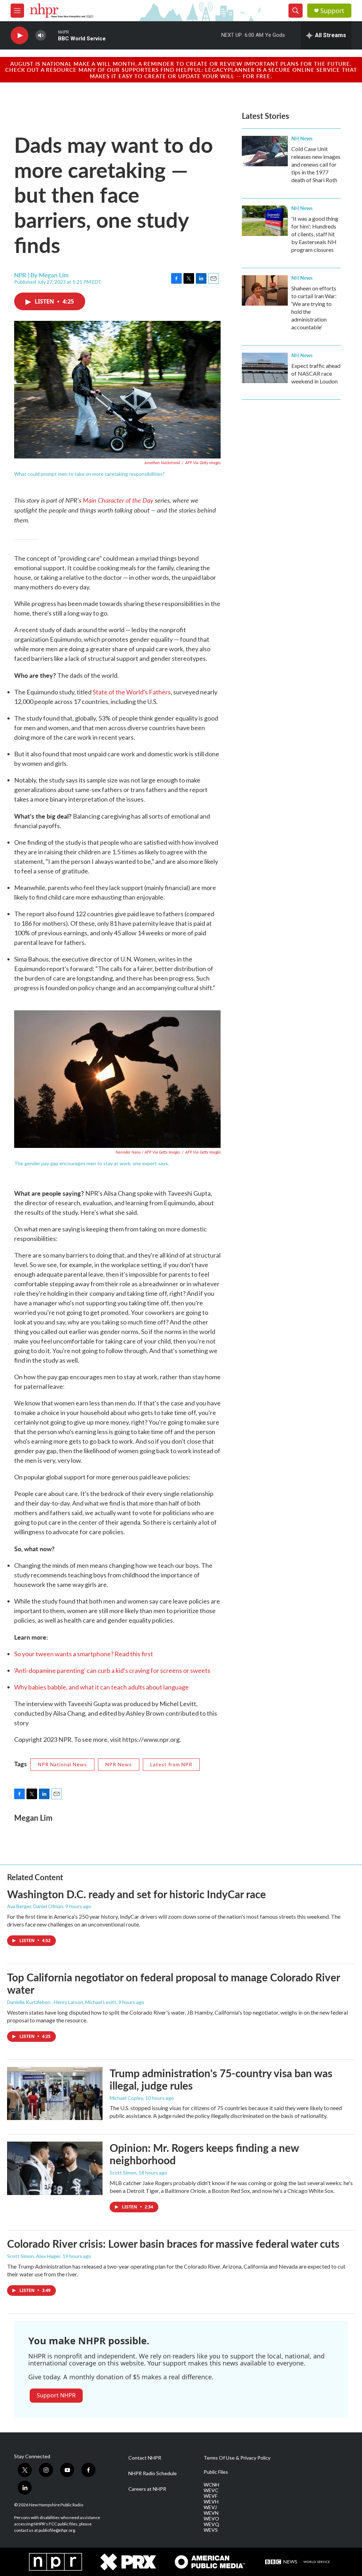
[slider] (52, 35)
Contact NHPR (145, 2458)
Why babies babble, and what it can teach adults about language (101, 1687)
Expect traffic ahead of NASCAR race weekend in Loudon (316, 373)
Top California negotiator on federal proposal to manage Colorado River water (173, 1983)
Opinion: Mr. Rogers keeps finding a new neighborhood (204, 2154)
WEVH (211, 2502)
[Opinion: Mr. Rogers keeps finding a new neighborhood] (55, 2168)
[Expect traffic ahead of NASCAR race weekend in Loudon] (265, 368)
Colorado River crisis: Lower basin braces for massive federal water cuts (173, 2243)
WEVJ (210, 2507)
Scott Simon (123, 2173)
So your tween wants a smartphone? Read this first (84, 1654)
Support (332, 11)
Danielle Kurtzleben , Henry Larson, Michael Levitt (62, 2002)
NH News (302, 138)
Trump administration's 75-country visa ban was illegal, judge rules (221, 2079)
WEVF (211, 2496)
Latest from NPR (171, 1764)
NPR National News (62, 1764)
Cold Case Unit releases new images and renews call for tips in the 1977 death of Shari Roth (316, 164)
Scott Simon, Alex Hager (34, 2256)
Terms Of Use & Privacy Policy (237, 2458)
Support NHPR (56, 2395)
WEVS (211, 2530)
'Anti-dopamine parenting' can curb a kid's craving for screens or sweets (112, 1670)
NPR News (119, 1764)
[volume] (41, 36)
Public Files (216, 2472)
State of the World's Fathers (132, 692)
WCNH (211, 2485)
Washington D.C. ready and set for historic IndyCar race (136, 1894)
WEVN (211, 2513)
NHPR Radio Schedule (153, 2473)
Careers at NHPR (147, 2489)
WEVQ (211, 2524)
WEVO (211, 2519)
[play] (19, 36)
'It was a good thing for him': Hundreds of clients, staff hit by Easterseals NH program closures (315, 234)
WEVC (211, 2490)
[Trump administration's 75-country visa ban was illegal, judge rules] (55, 2093)
